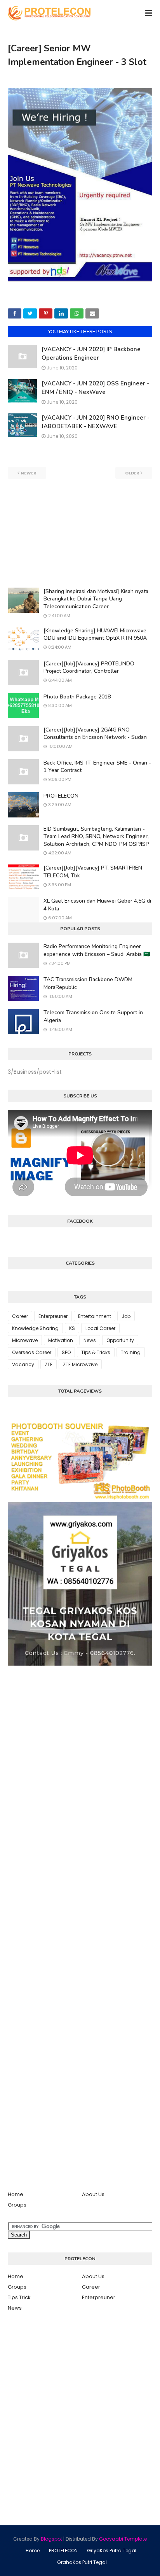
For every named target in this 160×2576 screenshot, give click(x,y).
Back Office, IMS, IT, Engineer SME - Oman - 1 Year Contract (97, 767)
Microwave (25, 1340)
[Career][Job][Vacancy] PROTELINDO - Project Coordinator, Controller (91, 668)
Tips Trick (19, 2297)
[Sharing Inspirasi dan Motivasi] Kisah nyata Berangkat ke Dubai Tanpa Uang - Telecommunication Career (96, 599)
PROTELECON (61, 796)
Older (132, 473)
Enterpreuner (53, 1316)
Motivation (61, 1340)
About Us (93, 2194)
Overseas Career (32, 1352)
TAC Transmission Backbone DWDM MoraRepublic (88, 983)
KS (72, 1328)
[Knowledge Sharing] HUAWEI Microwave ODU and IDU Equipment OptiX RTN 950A (95, 634)
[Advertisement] (80, 533)
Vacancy (23, 1364)
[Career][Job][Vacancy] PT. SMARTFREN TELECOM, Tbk (93, 872)
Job (126, 1316)
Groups (17, 2205)
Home (16, 2194)
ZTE (49, 1364)
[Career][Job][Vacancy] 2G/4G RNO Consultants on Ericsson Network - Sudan (95, 734)
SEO (66, 1352)
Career (20, 1316)
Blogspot (51, 2539)
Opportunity (120, 1340)
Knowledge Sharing (35, 1328)
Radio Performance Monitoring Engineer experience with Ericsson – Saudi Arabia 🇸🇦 (97, 950)
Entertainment (95, 1316)
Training (131, 1352)
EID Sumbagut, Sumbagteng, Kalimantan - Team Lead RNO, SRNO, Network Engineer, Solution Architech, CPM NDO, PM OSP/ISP (96, 836)
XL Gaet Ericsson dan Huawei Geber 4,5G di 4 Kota (97, 905)
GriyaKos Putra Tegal (112, 2551)
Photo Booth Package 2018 (77, 697)
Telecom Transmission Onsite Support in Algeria (93, 1016)
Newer (29, 473)
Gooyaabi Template (123, 2539)
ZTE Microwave (80, 1364)
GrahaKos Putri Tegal (82, 2562)
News (90, 1340)
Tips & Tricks (96, 1352)
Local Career (100, 1328)
